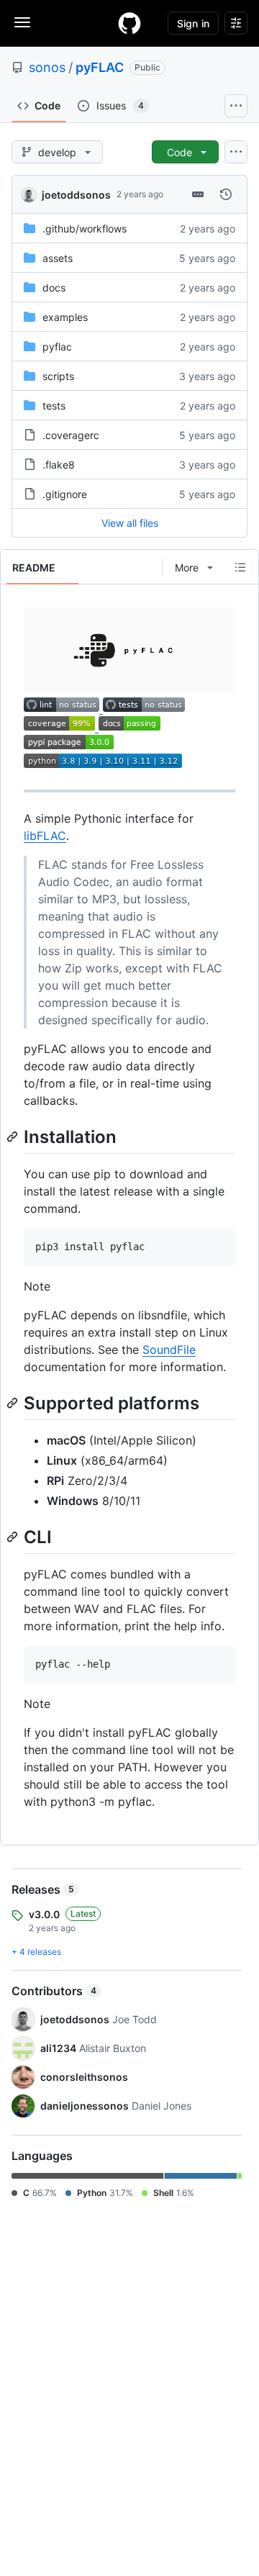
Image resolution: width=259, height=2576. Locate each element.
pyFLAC (100, 67)
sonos (47, 67)
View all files (130, 523)
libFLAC (45, 836)
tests (54, 406)
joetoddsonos (76, 195)
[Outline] (240, 567)
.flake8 (59, 465)
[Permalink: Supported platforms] (14, 1403)
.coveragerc (71, 435)
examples (65, 317)
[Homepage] (129, 23)
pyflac (57, 347)
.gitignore (65, 494)
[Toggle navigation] (22, 22)
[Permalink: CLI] (14, 1537)
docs (54, 288)
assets (58, 258)
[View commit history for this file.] (226, 194)
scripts (58, 376)
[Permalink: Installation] (14, 1136)
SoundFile (169, 1350)
